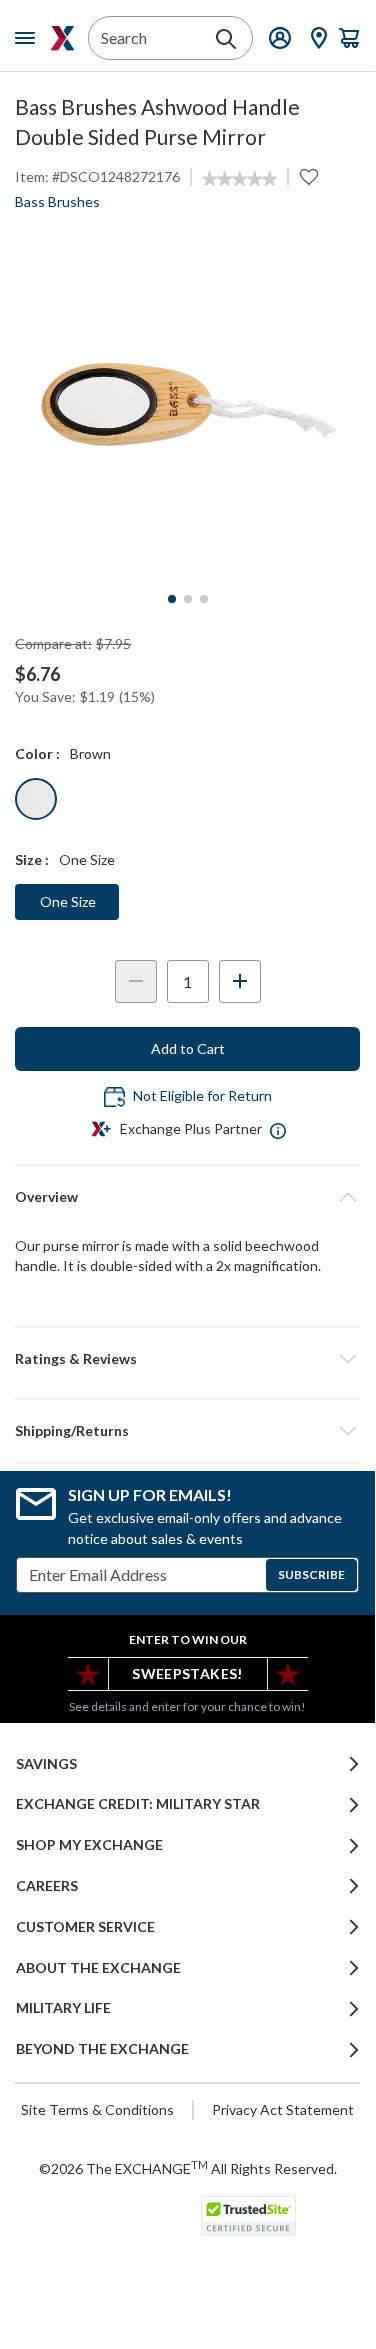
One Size (68, 901)
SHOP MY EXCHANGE (89, 1845)
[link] (239, 179)
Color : (37, 753)
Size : (32, 859)
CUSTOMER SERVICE (85, 1927)
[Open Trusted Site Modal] (248, 2216)
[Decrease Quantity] (136, 981)
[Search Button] (226, 39)
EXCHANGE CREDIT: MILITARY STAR (138, 1804)
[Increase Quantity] (240, 981)
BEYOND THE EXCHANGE (102, 2049)
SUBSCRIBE (311, 1574)
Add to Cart (188, 1048)
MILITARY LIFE (63, 2008)
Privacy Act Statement (283, 2109)
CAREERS (47, 1886)
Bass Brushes (57, 201)
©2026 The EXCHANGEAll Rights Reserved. (188, 2168)
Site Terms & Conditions (97, 2109)
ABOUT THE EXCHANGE (98, 1968)
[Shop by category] (29, 38)
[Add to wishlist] (309, 177)
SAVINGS (46, 1764)
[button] (187, 1359)
